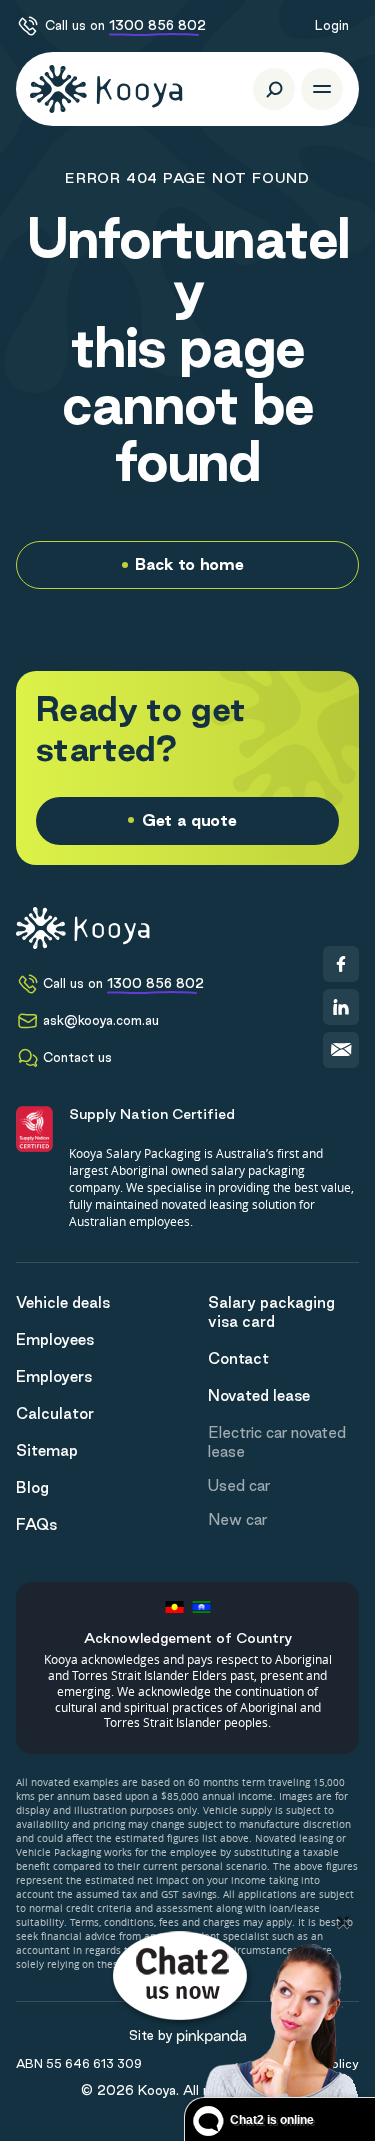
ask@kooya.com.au (101, 1020)
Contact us (77, 1057)
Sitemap (47, 1450)
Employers (54, 1376)
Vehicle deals (63, 1302)
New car (237, 1519)
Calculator (55, 1413)
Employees (55, 1339)
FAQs (36, 1524)
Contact (238, 1358)
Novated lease (259, 1395)
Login (332, 25)
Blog (32, 1487)
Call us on (125, 25)
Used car (239, 1485)
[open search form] (274, 89)
